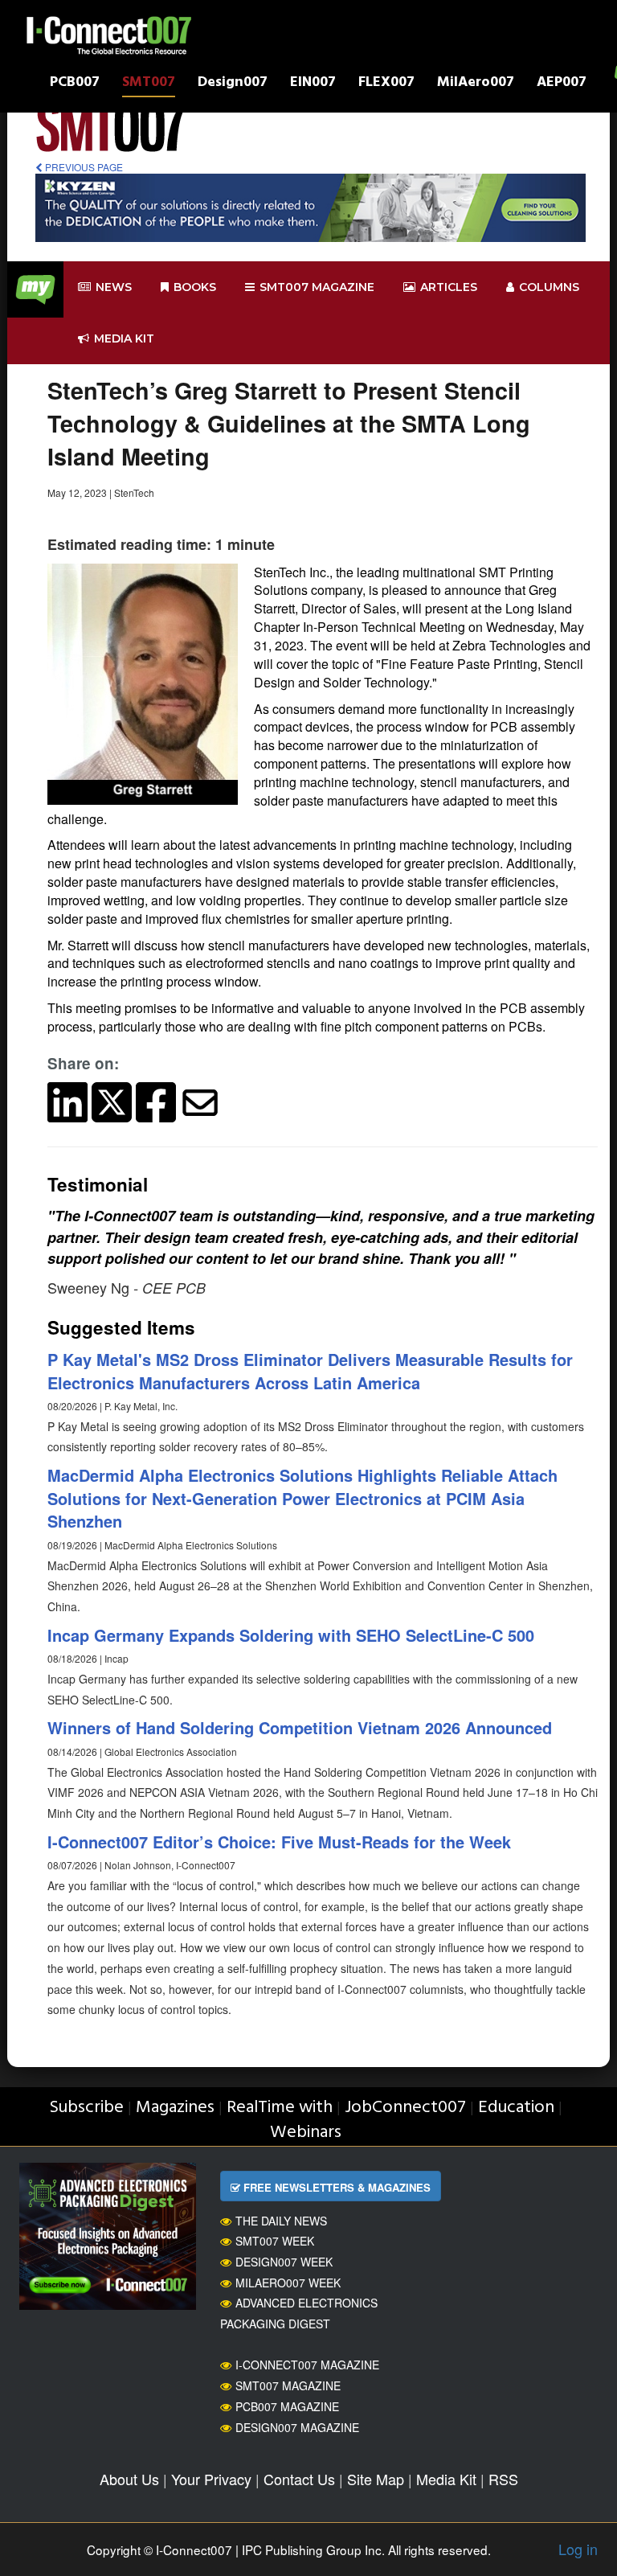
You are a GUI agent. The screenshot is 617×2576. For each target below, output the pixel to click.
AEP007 (562, 84)
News (114, 287)
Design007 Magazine (297, 2427)
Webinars (306, 2133)
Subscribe (86, 2108)
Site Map (376, 2479)
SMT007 (149, 84)
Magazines (175, 2108)
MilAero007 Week (288, 2283)
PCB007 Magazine (287, 2406)
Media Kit (446, 2479)
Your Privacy (211, 2479)
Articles (449, 287)
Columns (549, 287)
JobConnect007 (405, 2108)
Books (195, 287)
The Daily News (281, 2221)
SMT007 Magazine (288, 2385)
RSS (503, 2479)
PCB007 (75, 84)
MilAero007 (476, 84)
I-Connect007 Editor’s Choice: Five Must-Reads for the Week (279, 1842)
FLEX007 (386, 84)
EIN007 (313, 84)
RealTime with (280, 2108)
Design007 (233, 84)
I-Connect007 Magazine (307, 2365)
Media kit (124, 338)
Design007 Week (284, 2262)
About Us (129, 2479)
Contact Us (299, 2479)
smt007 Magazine (317, 287)
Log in (578, 2549)
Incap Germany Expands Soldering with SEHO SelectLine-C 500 (291, 1635)
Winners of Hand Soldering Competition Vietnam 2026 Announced (300, 1727)
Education (516, 2108)
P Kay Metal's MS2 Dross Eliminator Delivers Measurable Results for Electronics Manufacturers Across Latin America (310, 1371)
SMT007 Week (275, 2241)
